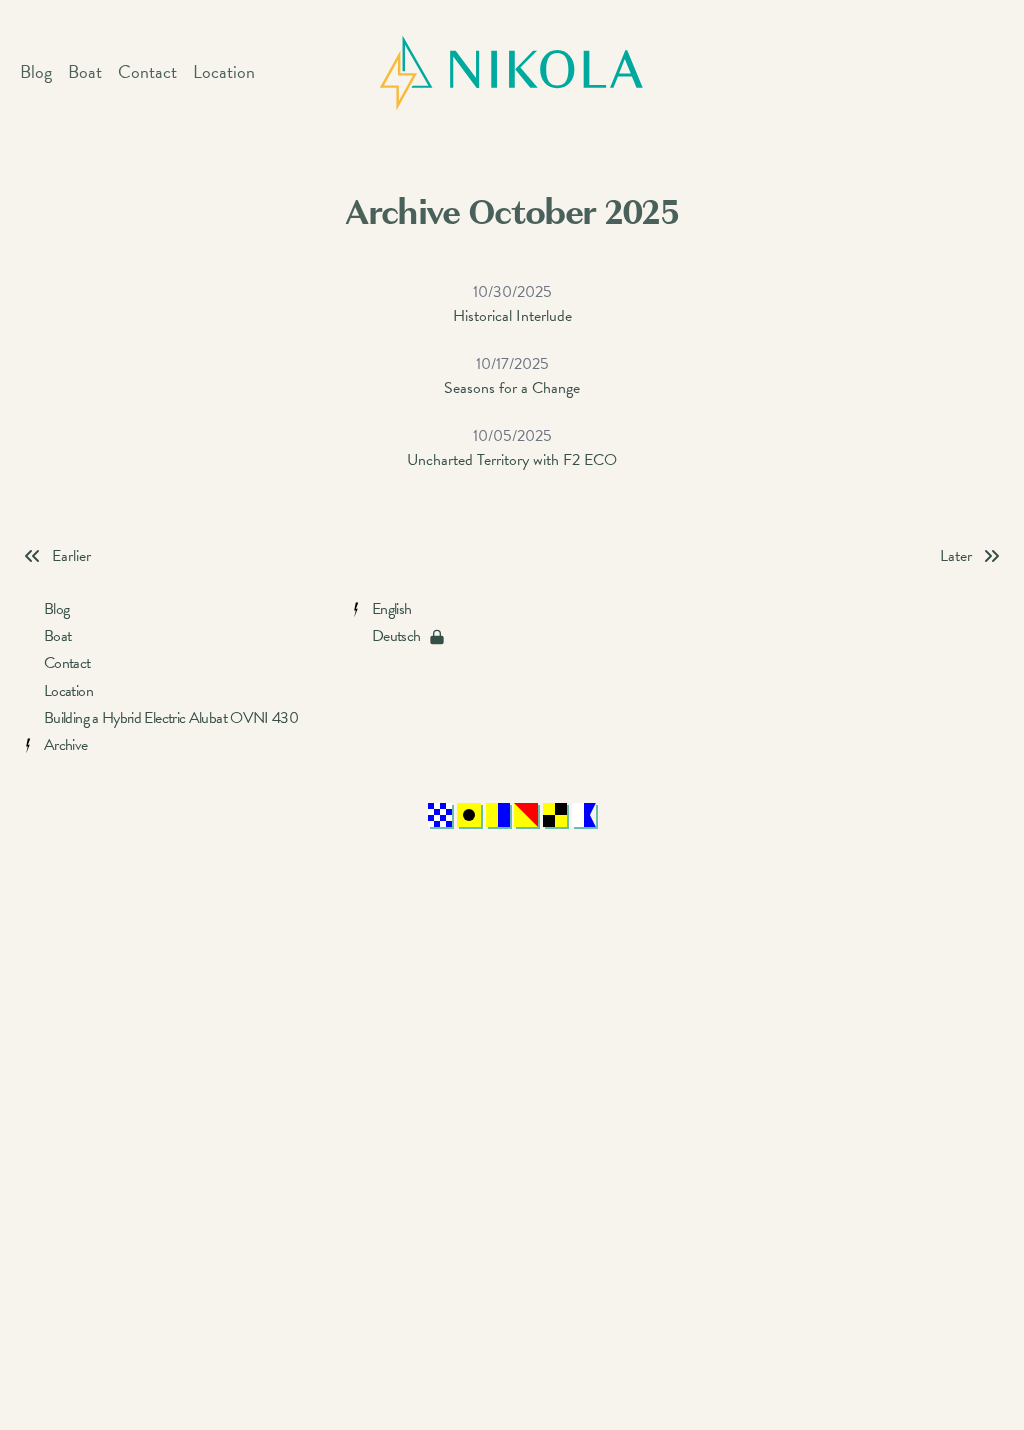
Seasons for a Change (512, 376)
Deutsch (396, 636)
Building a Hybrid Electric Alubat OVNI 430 (171, 718)
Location (224, 71)
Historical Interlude (512, 304)
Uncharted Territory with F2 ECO (512, 448)
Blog (36, 71)
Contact (147, 71)
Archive (66, 745)
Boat (85, 71)
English (392, 609)
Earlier (71, 556)
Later (956, 556)
